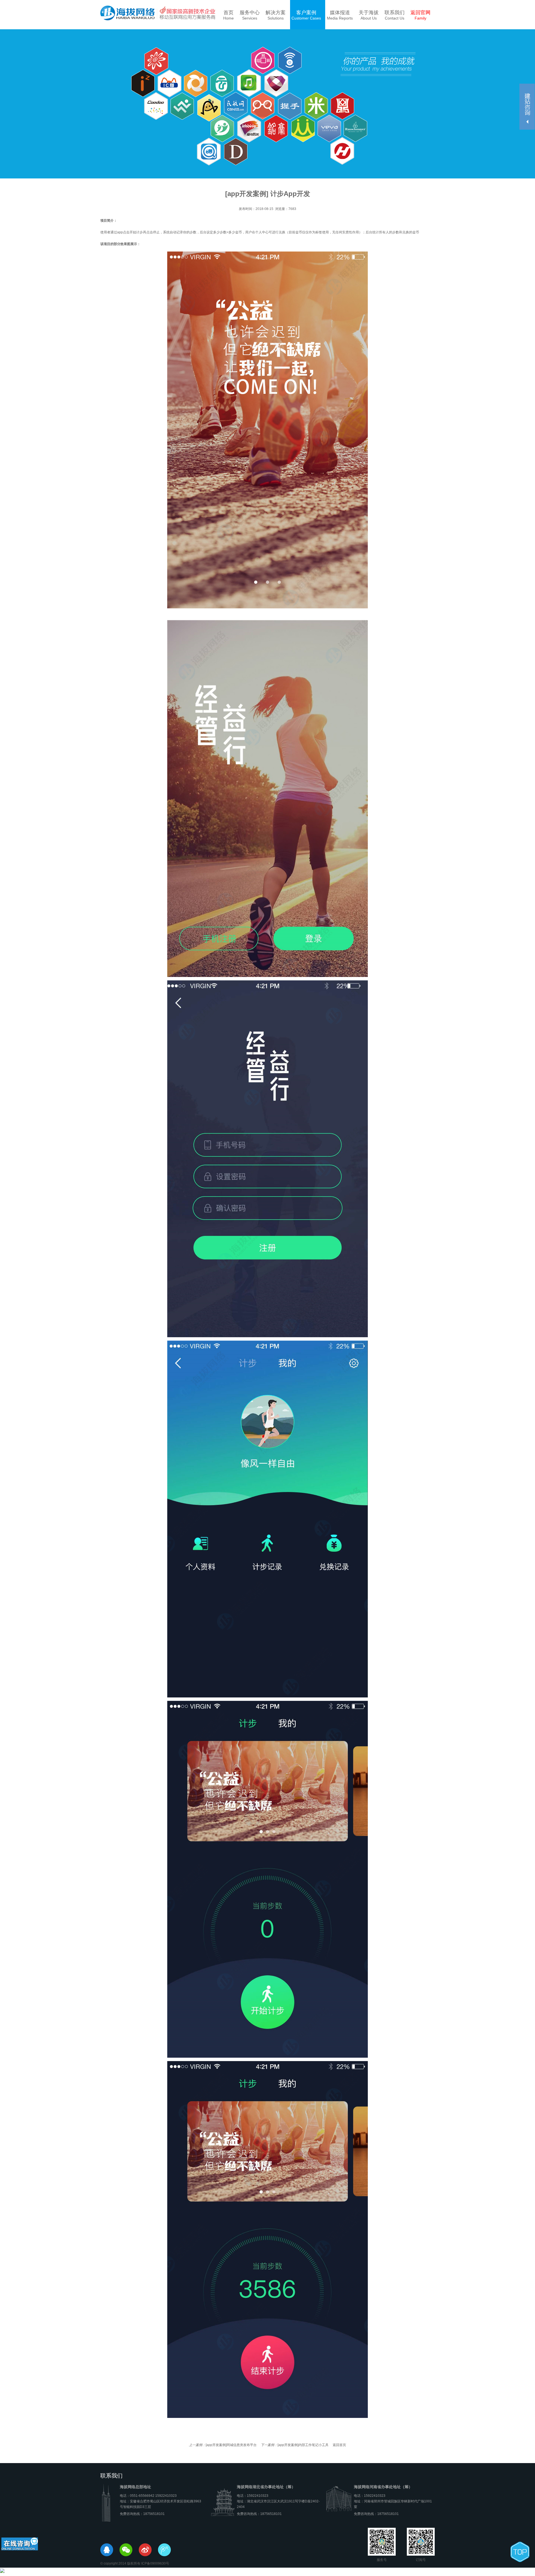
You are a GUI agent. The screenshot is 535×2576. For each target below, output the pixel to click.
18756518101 (154, 2514)
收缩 (527, 107)
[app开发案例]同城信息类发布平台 (224, 2445)
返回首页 (339, 2445)
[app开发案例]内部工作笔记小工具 (296, 2445)
